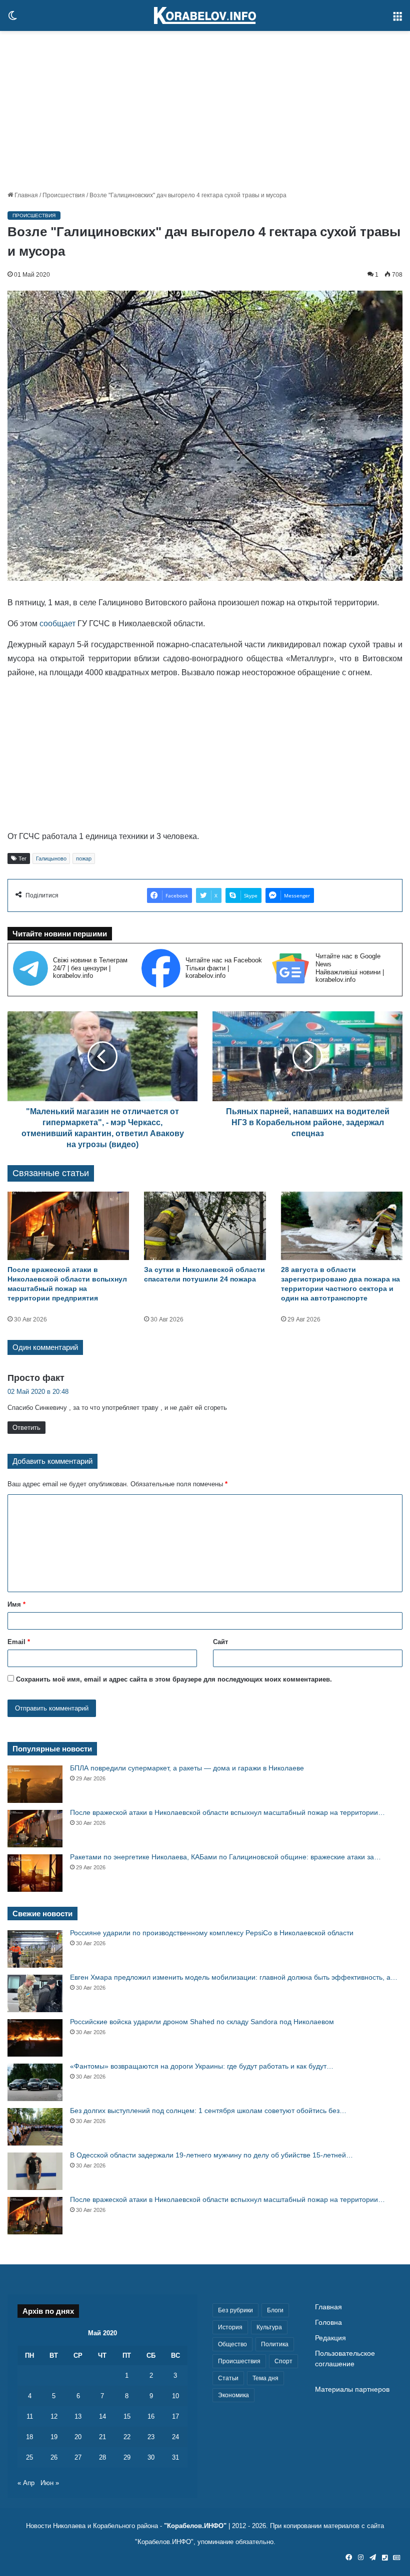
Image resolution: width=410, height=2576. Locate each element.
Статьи (228, 2378)
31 (175, 2457)
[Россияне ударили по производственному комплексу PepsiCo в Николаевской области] (35, 1949)
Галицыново (51, 859)
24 (175, 2437)
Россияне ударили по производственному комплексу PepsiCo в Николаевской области (212, 1933)
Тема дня (265, 2378)
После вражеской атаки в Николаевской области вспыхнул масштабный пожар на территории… (227, 1812)
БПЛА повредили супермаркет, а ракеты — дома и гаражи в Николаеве (187, 1768)
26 (54, 2457)
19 (54, 2437)
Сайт (220, 1642)
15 (127, 2416)
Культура (269, 2327)
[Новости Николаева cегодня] (205, 15)
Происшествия (64, 195)
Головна (328, 2323)
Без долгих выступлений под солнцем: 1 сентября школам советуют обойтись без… (208, 2111)
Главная (25, 195)
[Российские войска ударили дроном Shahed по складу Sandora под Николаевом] (35, 2038)
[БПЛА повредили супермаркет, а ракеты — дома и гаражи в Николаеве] (35, 1784)
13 (78, 2416)
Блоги (275, 2310)
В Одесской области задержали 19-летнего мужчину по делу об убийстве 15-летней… (211, 2155)
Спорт (283, 2361)
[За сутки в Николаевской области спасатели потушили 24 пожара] (205, 1226)
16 (151, 2416)
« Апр (26, 2483)
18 (29, 2437)
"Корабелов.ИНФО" (195, 2526)
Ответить (26, 1428)
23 (151, 2437)
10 (175, 2396)
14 (102, 2416)
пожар (84, 859)
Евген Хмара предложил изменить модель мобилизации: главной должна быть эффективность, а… (234, 1977)
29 (127, 2457)
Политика (275, 2344)
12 (54, 2416)
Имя (16, 1604)
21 (102, 2437)
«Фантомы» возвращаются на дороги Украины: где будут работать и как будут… (202, 2066)
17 (175, 2416)
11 (30, 2416)
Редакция (330, 2338)
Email (19, 1642)
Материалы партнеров (352, 2389)
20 (78, 2437)
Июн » (50, 2483)
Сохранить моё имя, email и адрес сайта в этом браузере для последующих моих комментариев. (174, 1679)
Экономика (233, 2395)
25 (29, 2457)
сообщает (58, 624)
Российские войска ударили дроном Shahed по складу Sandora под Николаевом (202, 2022)
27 (78, 2457)
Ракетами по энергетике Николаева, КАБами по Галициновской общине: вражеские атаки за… (225, 1857)
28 (102, 2457)
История (230, 2327)
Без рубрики (235, 2310)
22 (127, 2437)
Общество (232, 2344)
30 (151, 2457)
